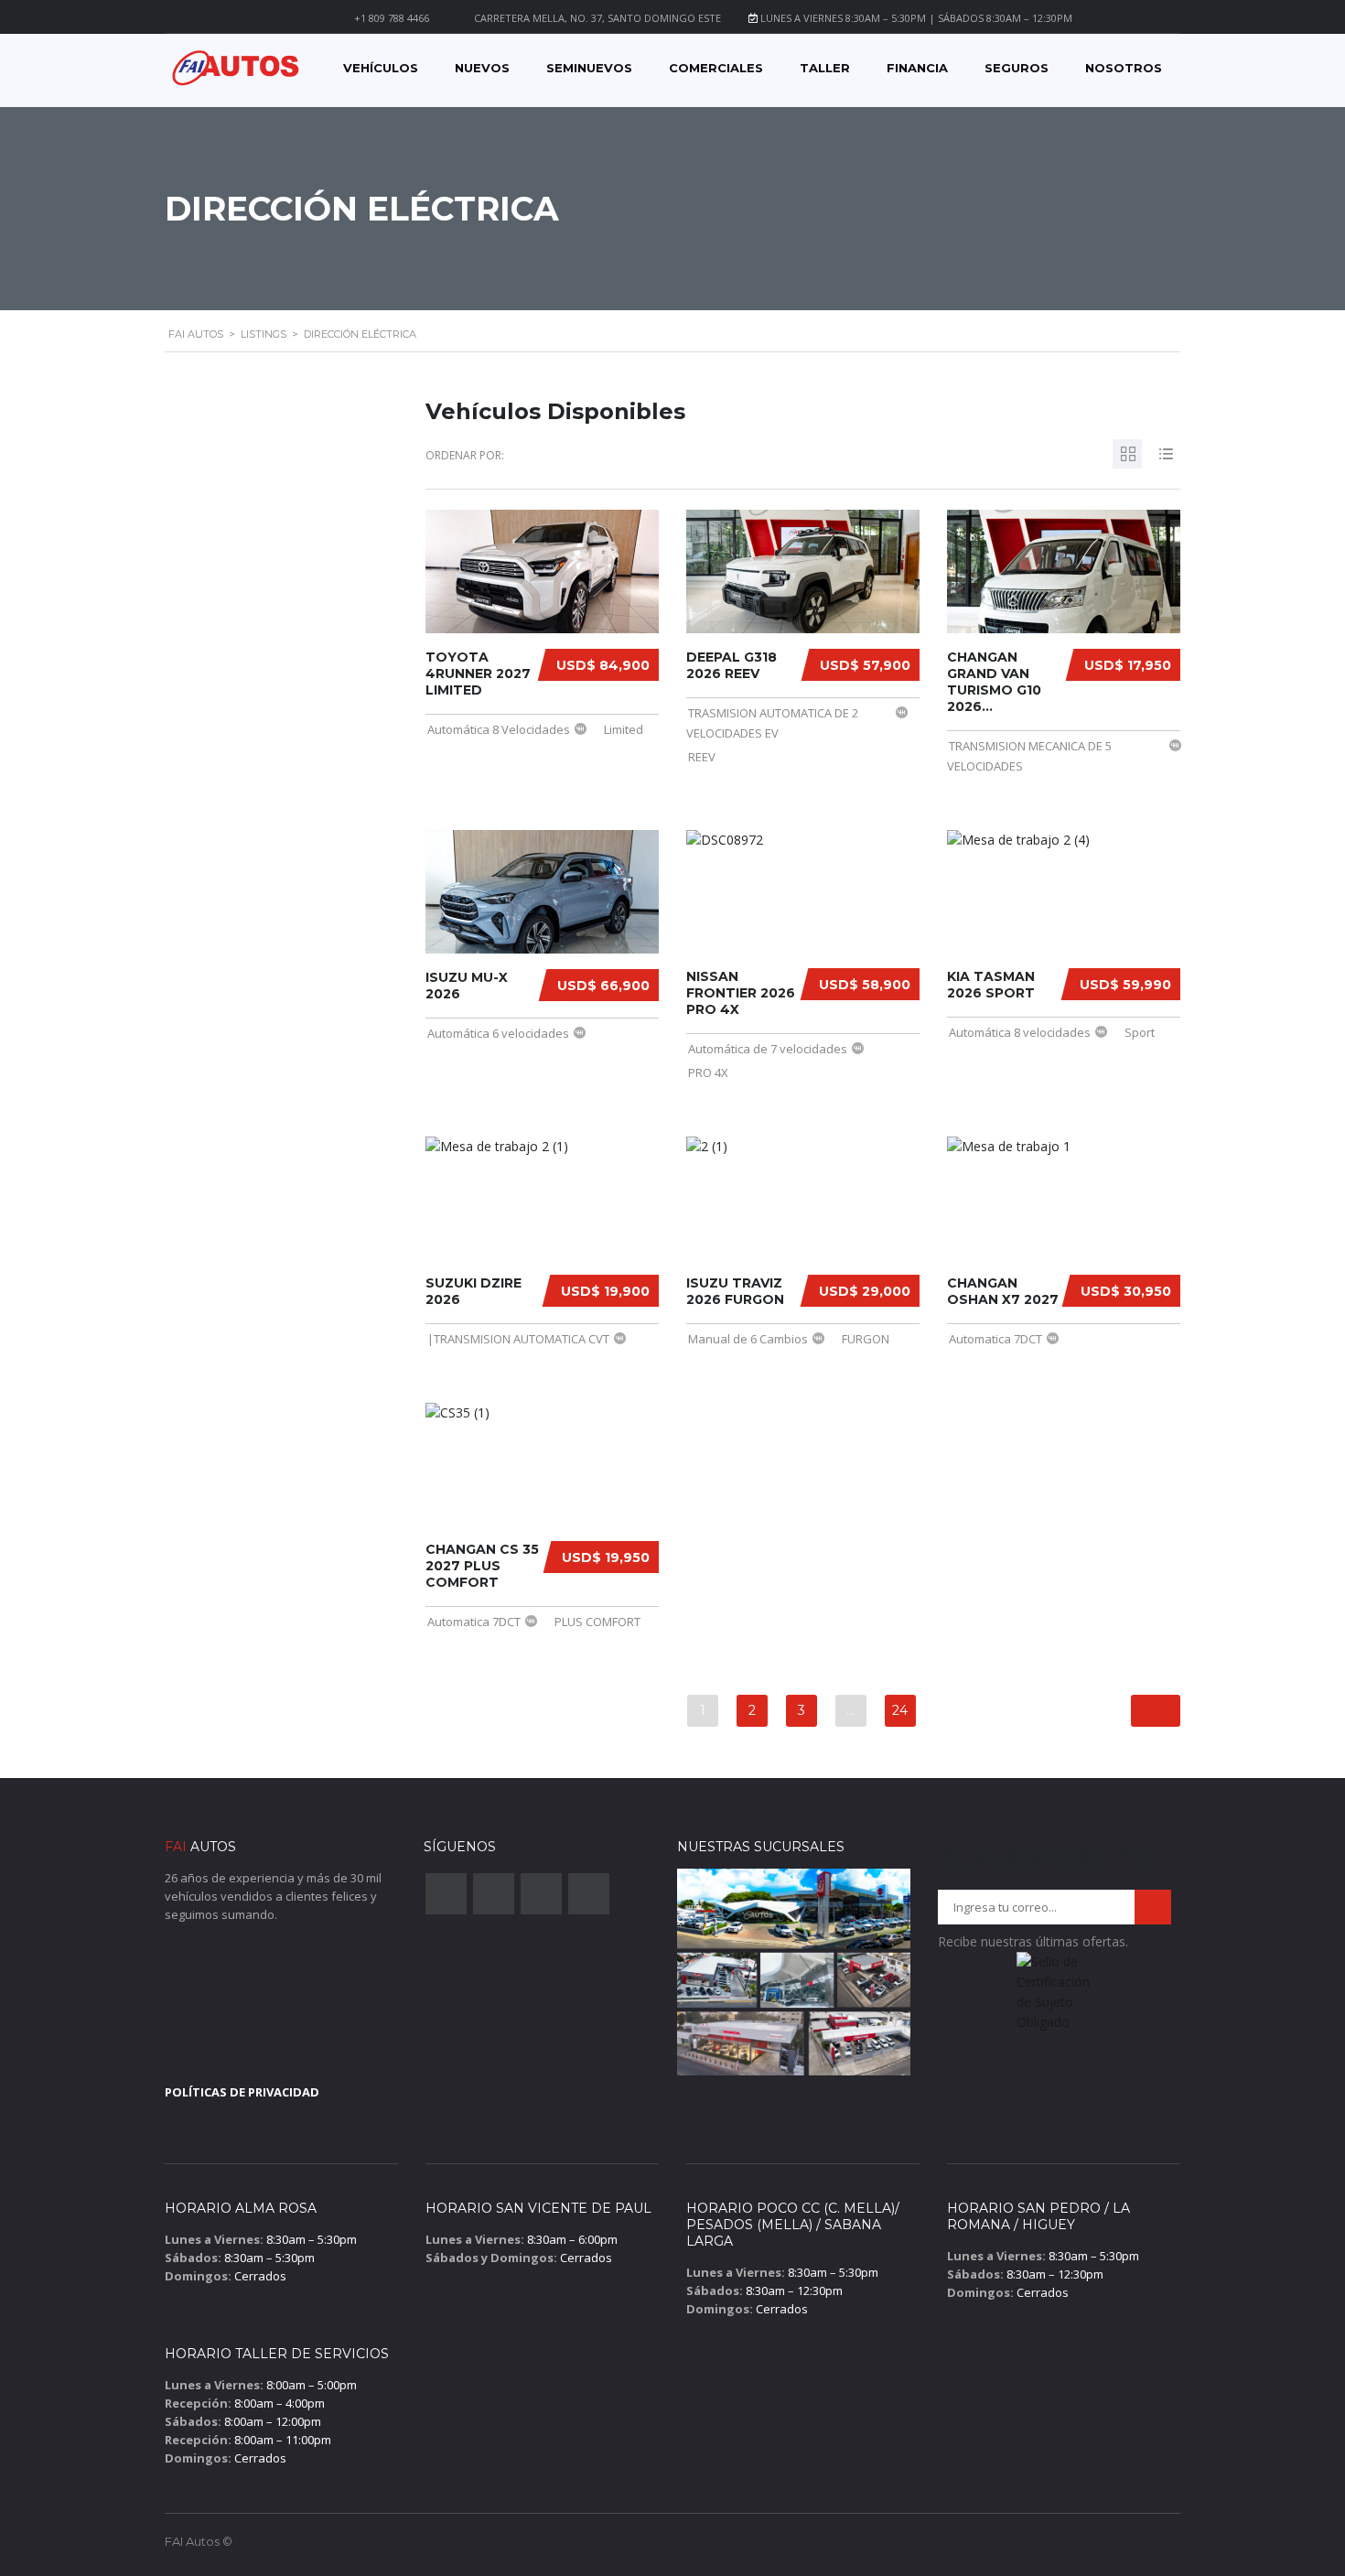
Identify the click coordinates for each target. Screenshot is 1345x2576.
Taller (825, 68)
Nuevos (482, 68)
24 (900, 1710)
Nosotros (1124, 68)
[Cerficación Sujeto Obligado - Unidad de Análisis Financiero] (1054, 1998)
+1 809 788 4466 (392, 18)
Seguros (1017, 68)
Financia (917, 68)
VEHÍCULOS (381, 68)
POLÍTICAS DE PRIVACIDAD (242, 2092)
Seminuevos (589, 68)
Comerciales (716, 68)
